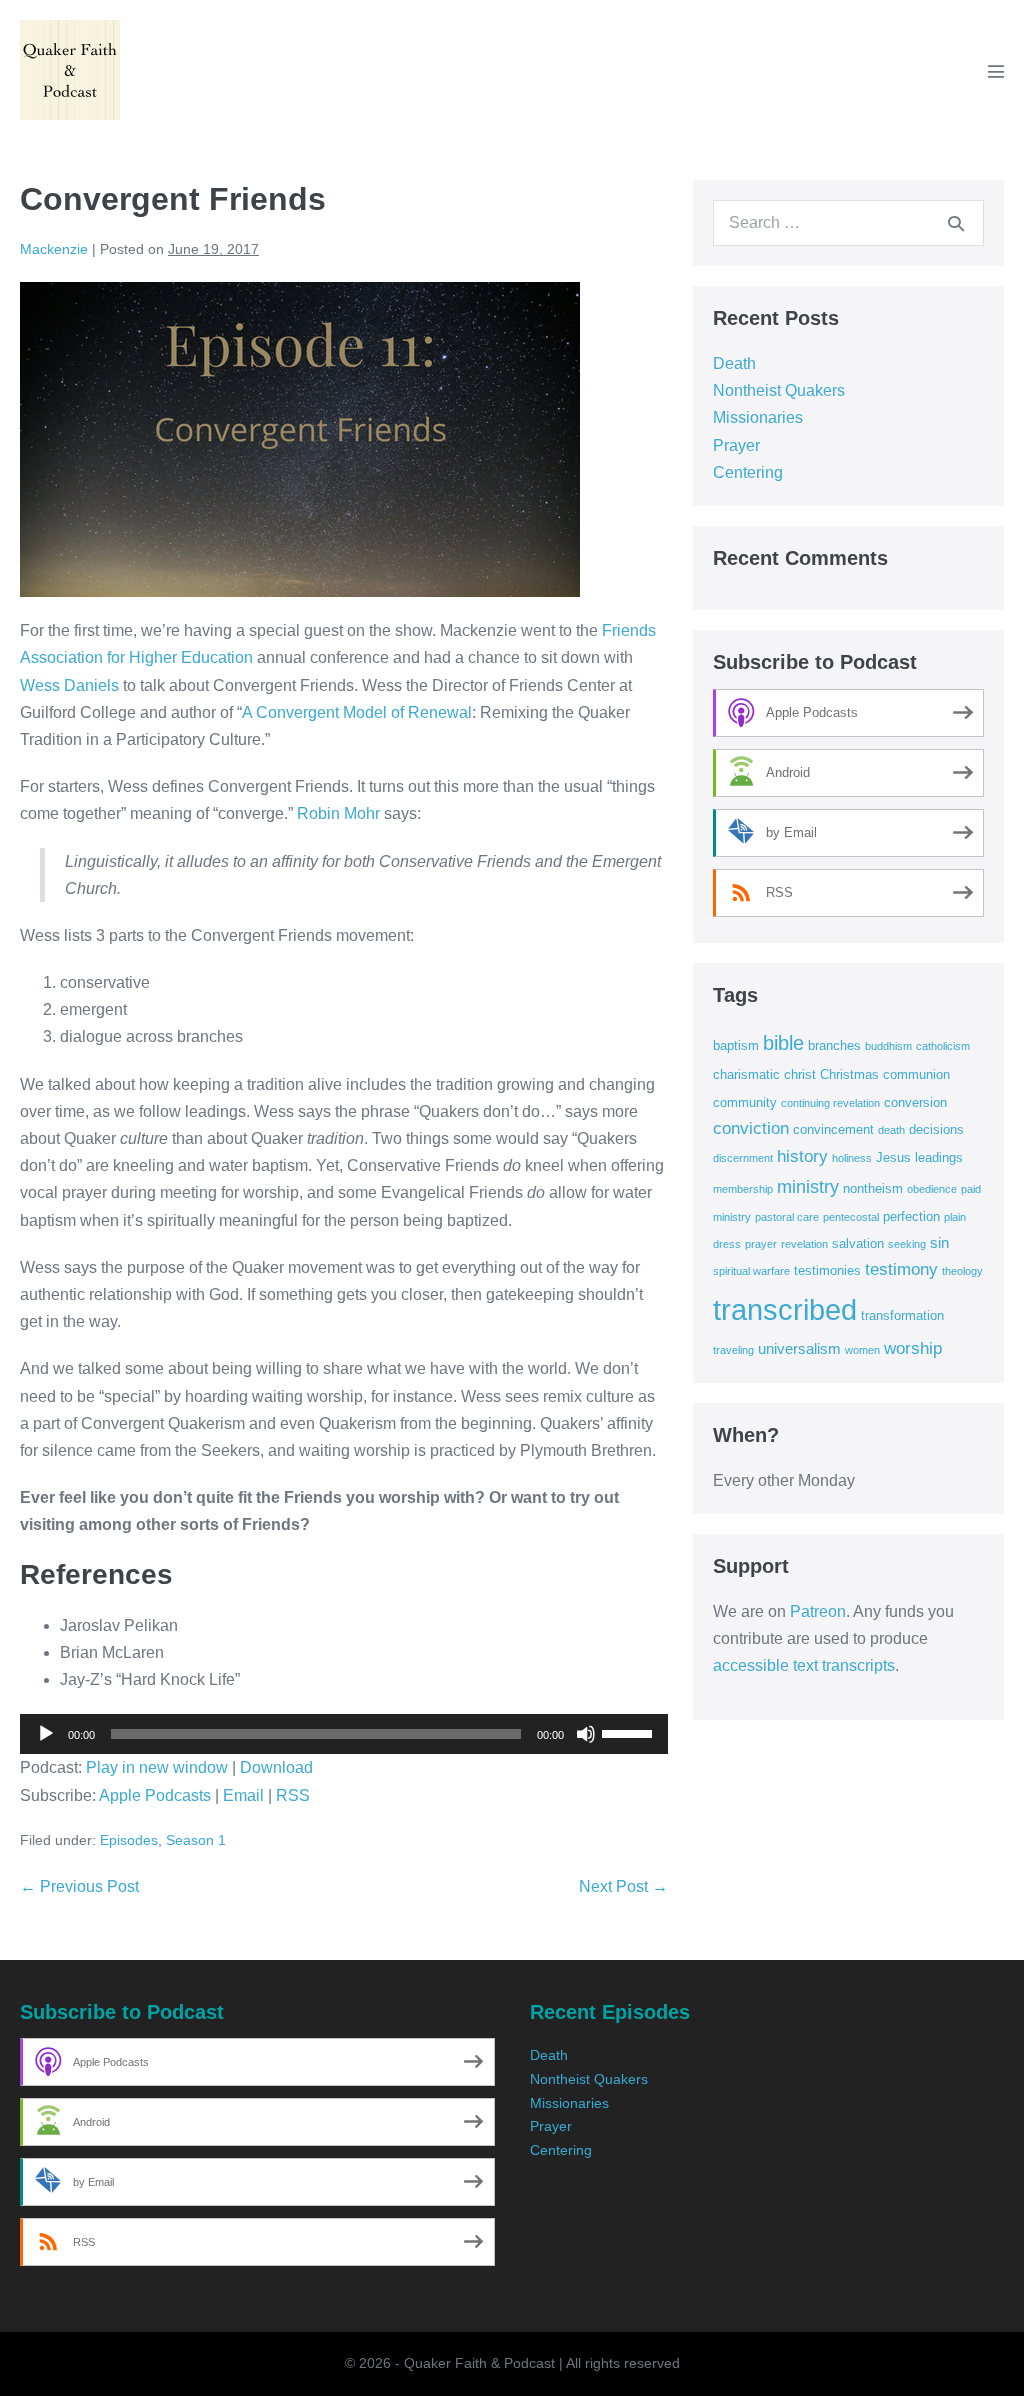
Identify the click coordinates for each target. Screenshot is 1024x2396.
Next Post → (623, 1886)
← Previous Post (79, 1886)
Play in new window (157, 1767)
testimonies (827, 1270)
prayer (761, 1244)
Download (276, 1767)
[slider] (630, 1732)
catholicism (943, 1046)
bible (783, 1043)
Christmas (849, 1074)
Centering (748, 472)
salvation (858, 1243)
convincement (833, 1129)
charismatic (746, 1074)
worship (913, 1348)
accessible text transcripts (804, 1665)
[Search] (956, 223)
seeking (907, 1244)
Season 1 (196, 1840)
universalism (799, 1348)
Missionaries (758, 417)
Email (243, 1795)
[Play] (46, 1734)
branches (834, 1045)
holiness (852, 1158)
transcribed (785, 1309)
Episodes (129, 1840)
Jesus (893, 1157)
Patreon (818, 1611)
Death (734, 363)
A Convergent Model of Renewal (357, 712)
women (862, 1350)
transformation (902, 1315)
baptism (736, 1045)
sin (939, 1242)
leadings (939, 1157)
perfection (911, 1216)
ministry (808, 1187)
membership (743, 1189)
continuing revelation (830, 1103)
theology (962, 1271)
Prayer (736, 445)
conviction (751, 1128)
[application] (344, 1734)
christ (800, 1074)
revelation (804, 1244)
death (891, 1130)
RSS (293, 1795)
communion (916, 1074)
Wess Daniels (69, 685)
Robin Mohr (340, 813)
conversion (915, 1102)
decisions (936, 1129)
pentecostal (851, 1217)
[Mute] (586, 1734)
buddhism (888, 1046)
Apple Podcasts (155, 1795)
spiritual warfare (751, 1271)
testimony (901, 1269)
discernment (743, 1158)
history (802, 1156)
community (745, 1102)
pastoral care (787, 1217)
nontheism (873, 1188)
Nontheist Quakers (779, 390)
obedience (932, 1189)
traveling (733, 1350)
